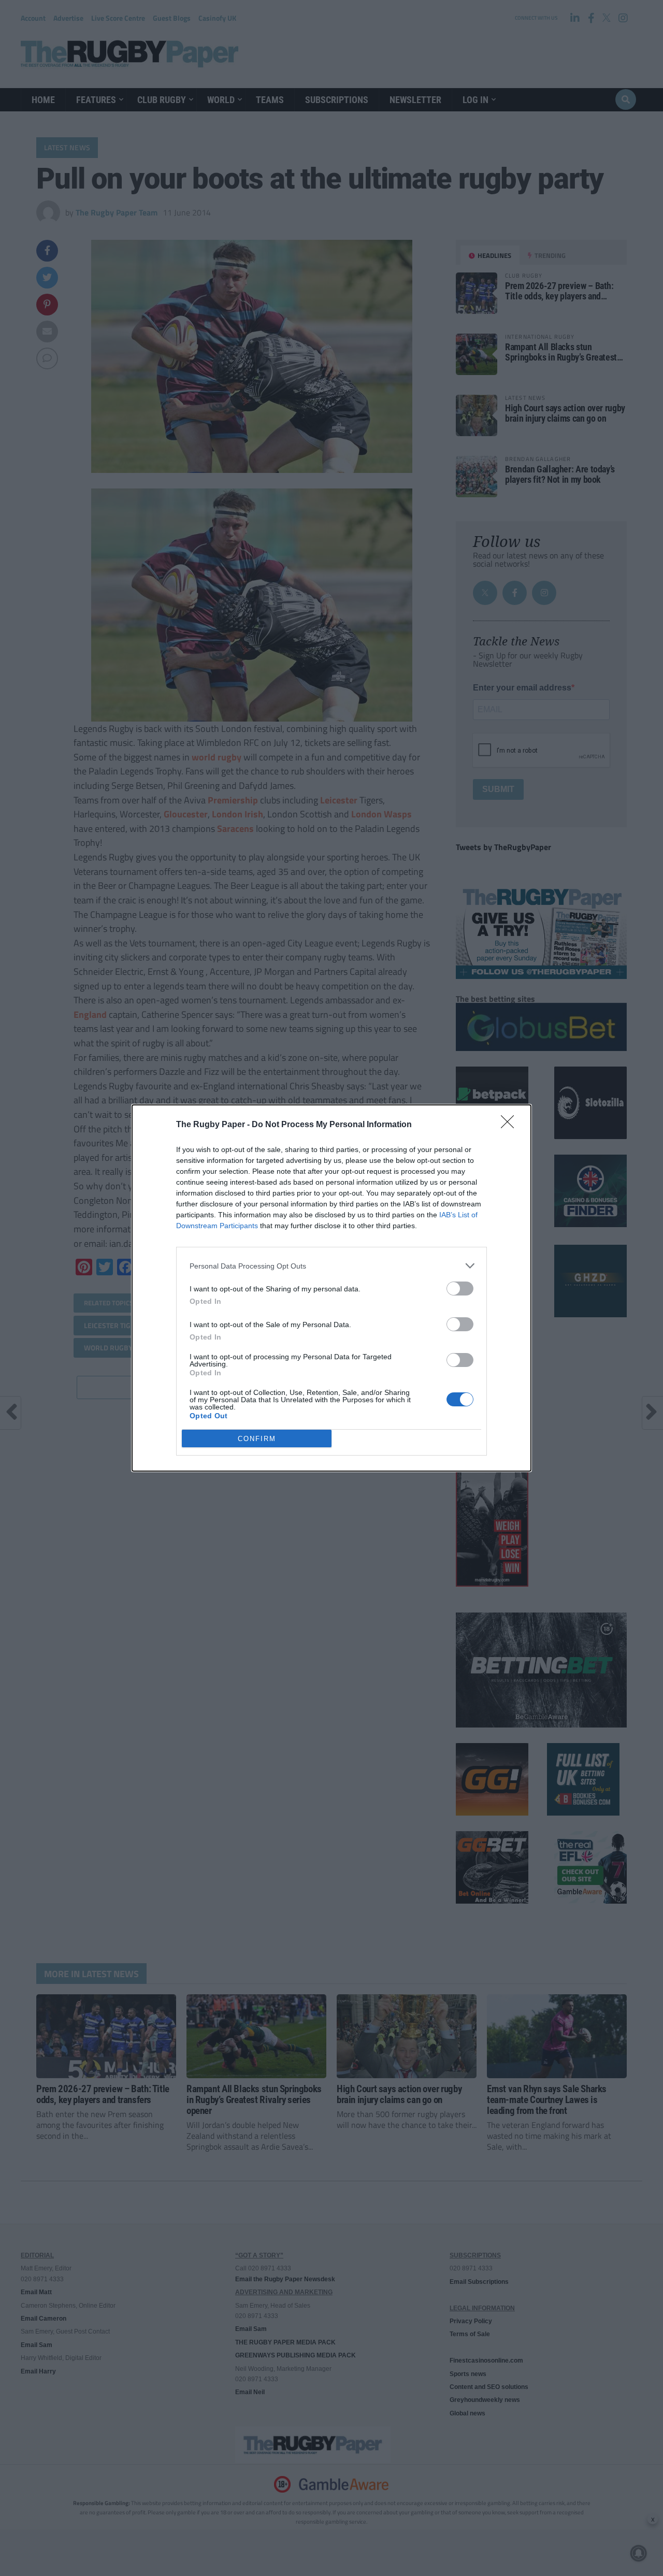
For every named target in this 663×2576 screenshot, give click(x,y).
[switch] (460, 1289)
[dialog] (331, 1288)
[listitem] (331, 1266)
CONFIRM (257, 1439)
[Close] (511, 1125)
